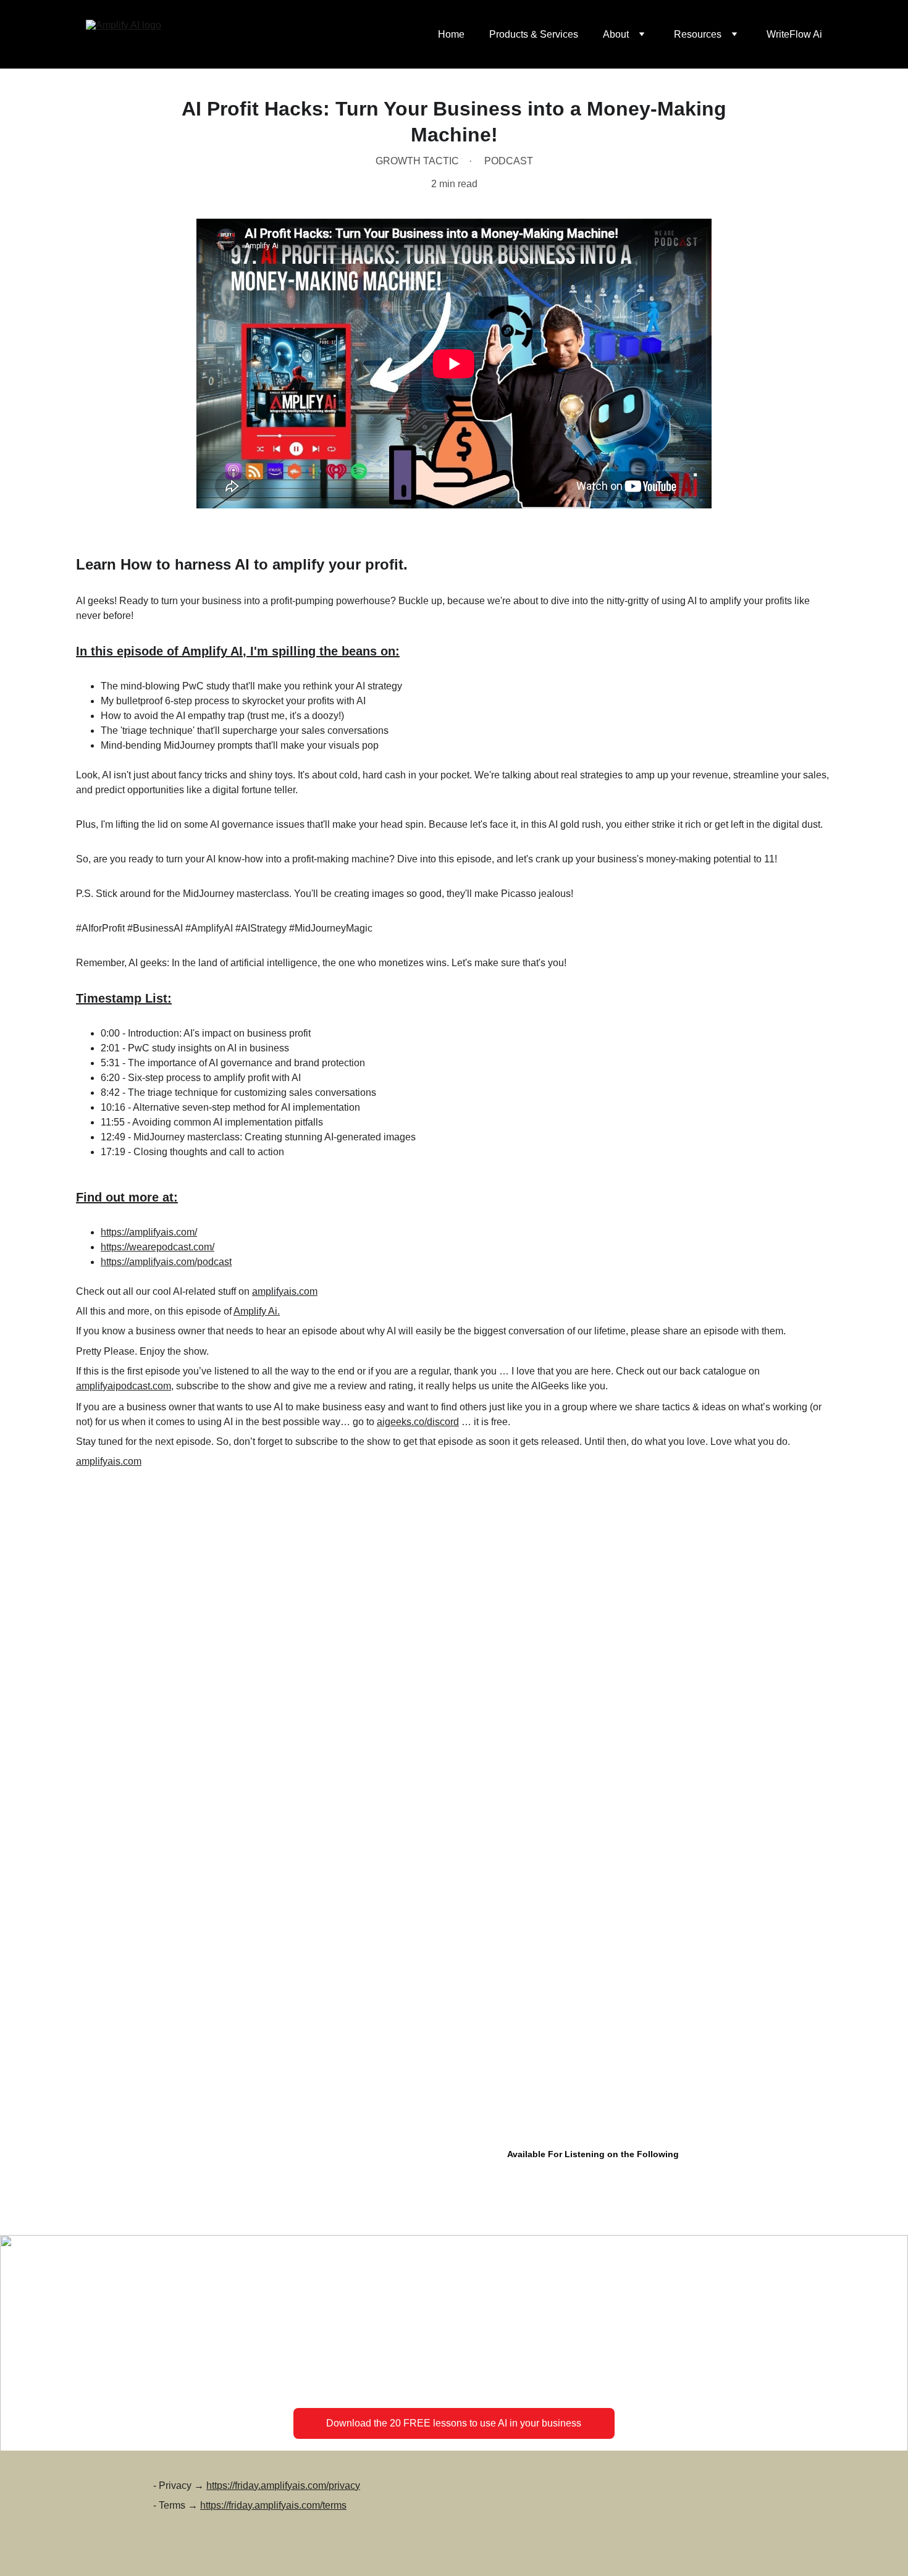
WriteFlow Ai (794, 34)
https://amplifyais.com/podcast (166, 1262)
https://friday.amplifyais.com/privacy (283, 2486)
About (616, 34)
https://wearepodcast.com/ (158, 1247)
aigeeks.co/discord (418, 1422)
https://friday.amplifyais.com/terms (273, 2505)
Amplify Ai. (257, 1311)
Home (451, 34)
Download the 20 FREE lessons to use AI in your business (454, 2423)
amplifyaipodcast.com (124, 1386)
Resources (698, 34)
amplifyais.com (285, 1291)
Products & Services (534, 34)
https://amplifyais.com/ (149, 1232)
